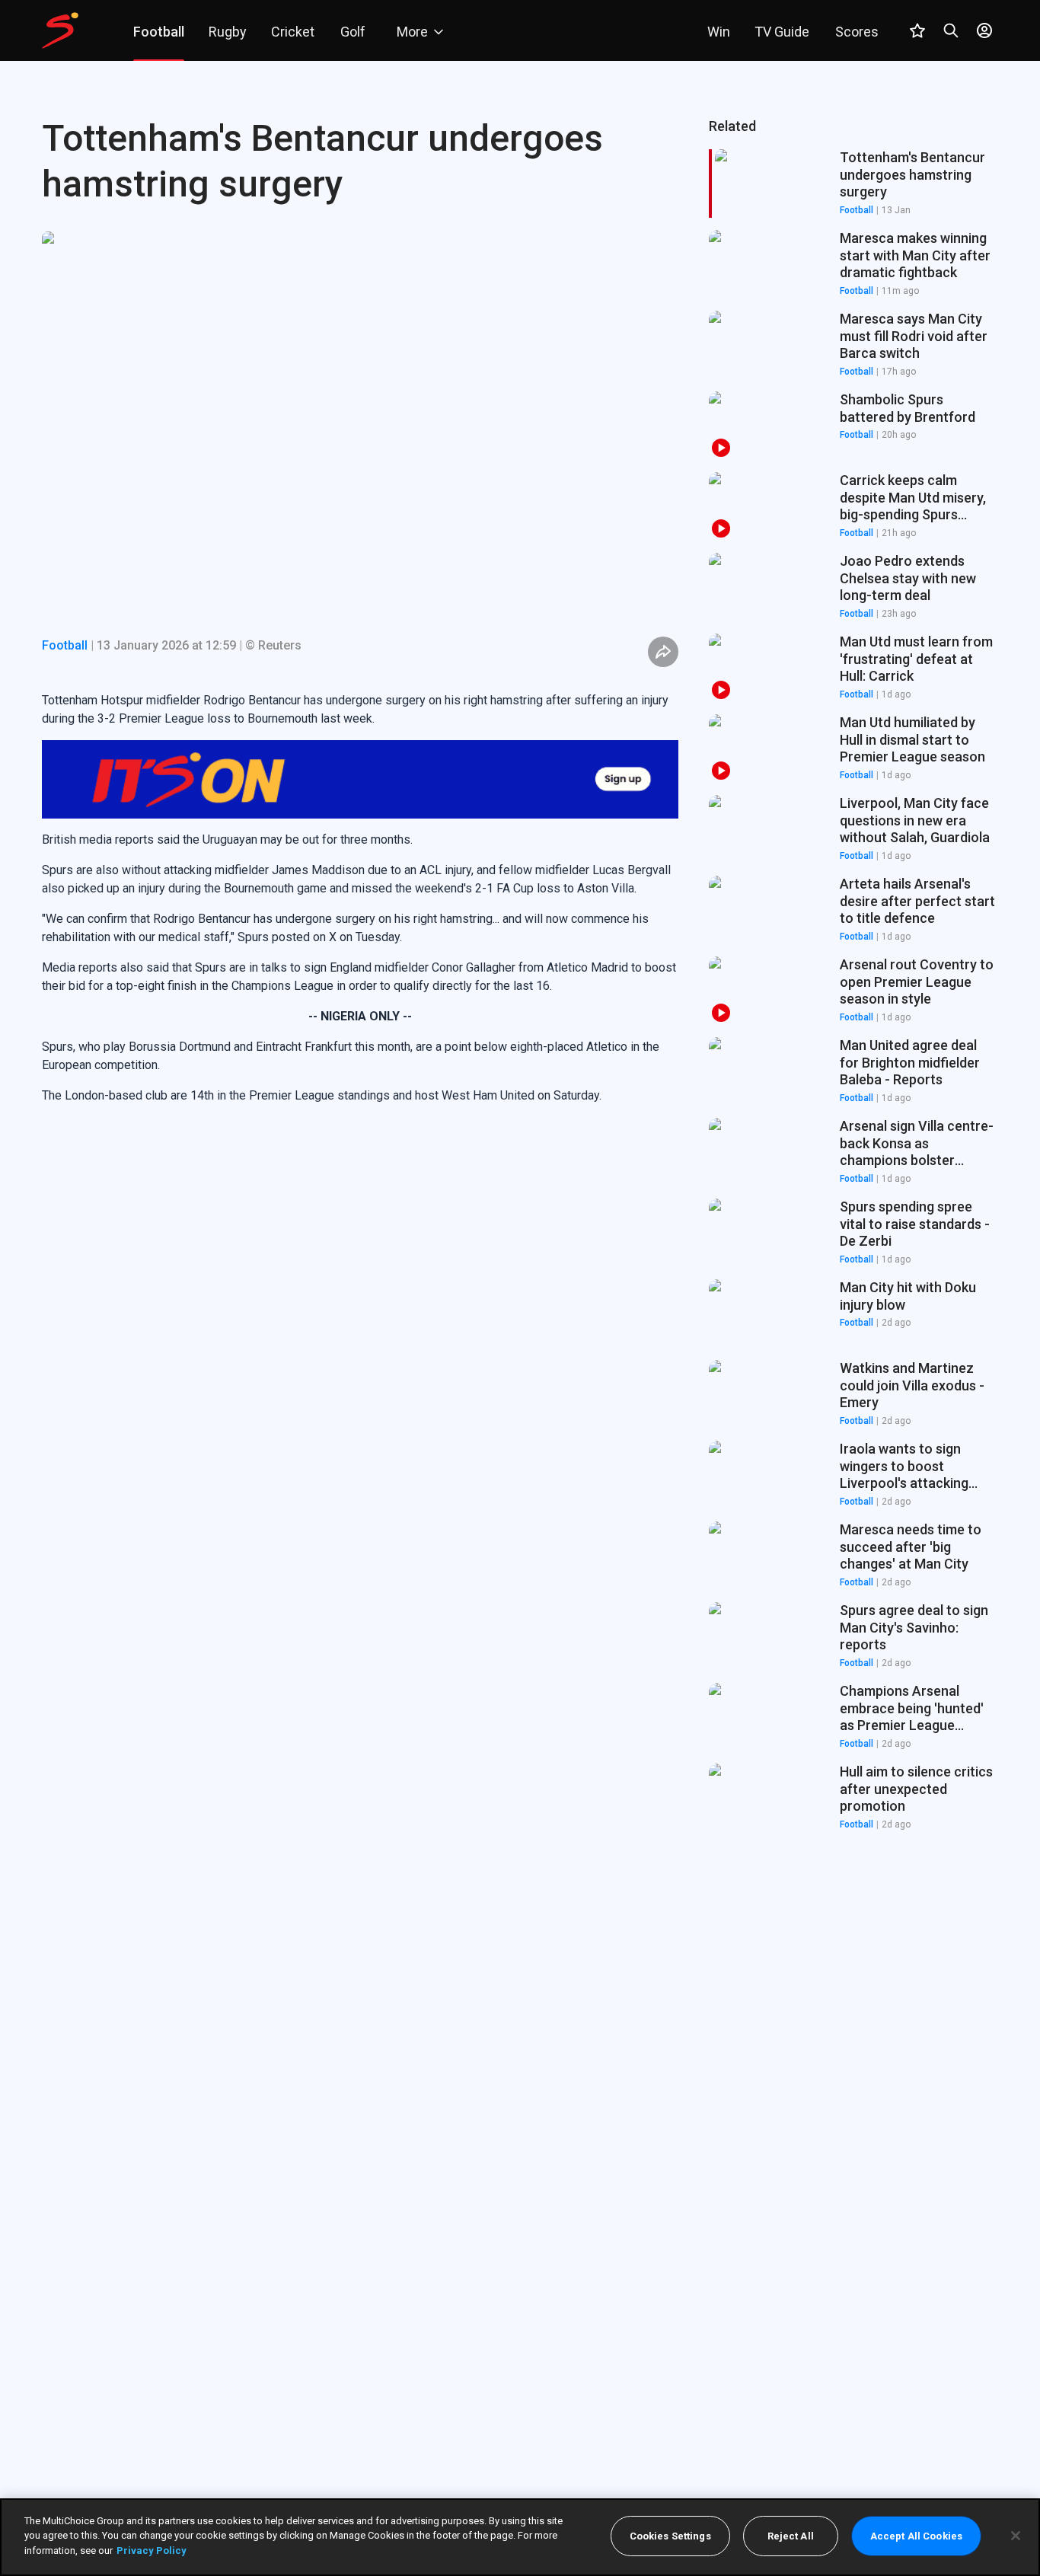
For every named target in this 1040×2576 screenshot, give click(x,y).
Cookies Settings (670, 2536)
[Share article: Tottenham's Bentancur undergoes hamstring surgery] (663, 652)
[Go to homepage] (60, 30)
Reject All (791, 2536)
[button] (853, 264)
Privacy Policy (152, 2550)
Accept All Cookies (916, 2536)
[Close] (1016, 2536)
